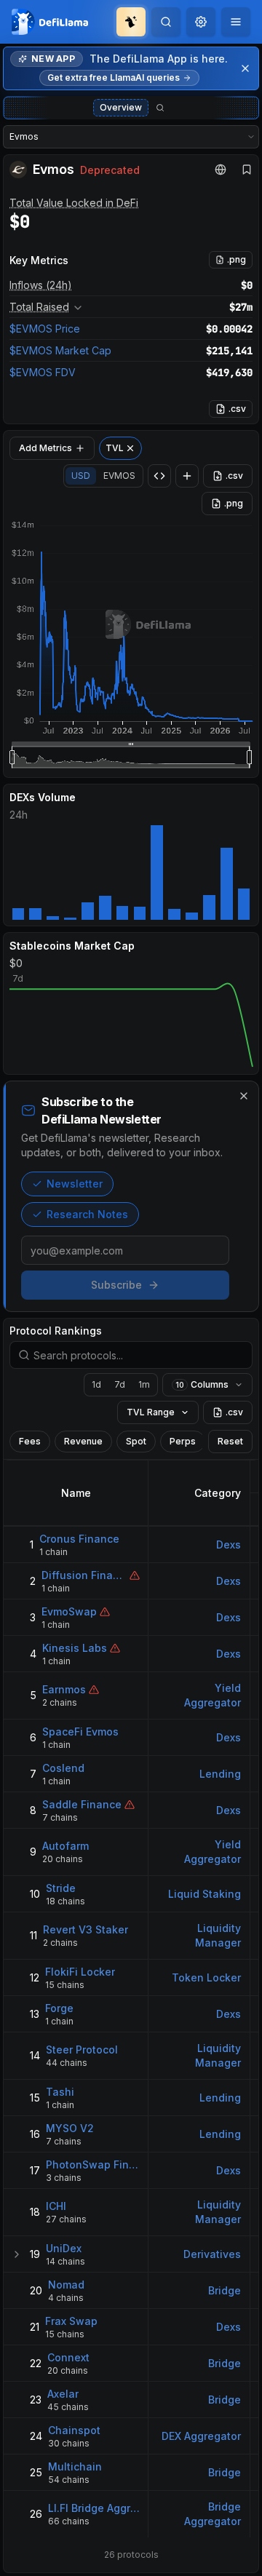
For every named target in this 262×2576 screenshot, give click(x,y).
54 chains (69, 2480)
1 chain (53, 1552)
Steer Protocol (82, 2050)
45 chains (68, 2407)
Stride (61, 1888)
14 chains (65, 2261)
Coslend (63, 1768)
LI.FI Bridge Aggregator (94, 2508)
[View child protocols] (17, 2254)
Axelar (63, 2394)
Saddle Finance (82, 1804)
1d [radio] (96, 1384)
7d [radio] (120, 1384)
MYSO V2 (70, 2128)
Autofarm (65, 1846)
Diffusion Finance (84, 1575)
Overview (121, 107)
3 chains (64, 2178)
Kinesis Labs (75, 1648)
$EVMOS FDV (43, 372)
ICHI (56, 2206)
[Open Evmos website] (221, 170)
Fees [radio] (30, 1441)
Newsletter (75, 1184)
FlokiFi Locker (80, 1972)
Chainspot (74, 2430)
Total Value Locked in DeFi (74, 203)
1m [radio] (144, 1384)
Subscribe (116, 1285)
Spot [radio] (136, 1441)
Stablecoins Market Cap (72, 946)
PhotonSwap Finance (93, 2164)
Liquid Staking (205, 1894)
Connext (68, 2357)
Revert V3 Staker (86, 1929)
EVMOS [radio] (119, 476)
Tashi (60, 2092)
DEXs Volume (43, 797)
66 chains (69, 2521)
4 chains (66, 2298)
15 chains (65, 1985)
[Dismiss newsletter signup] (244, 1096)
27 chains (66, 2219)
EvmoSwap (69, 1611)
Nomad (66, 2285)
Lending (220, 1774)
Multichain (75, 2466)
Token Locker (206, 1977)
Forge (59, 2008)
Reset (230, 1441)
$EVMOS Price (45, 329)
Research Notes (87, 1214)
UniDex (64, 2248)
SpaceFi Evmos (80, 1732)
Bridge (225, 2290)
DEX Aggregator (201, 2436)
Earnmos (64, 1689)
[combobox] (201, 22)
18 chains (65, 1901)
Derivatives (212, 2254)
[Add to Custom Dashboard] (187, 476)
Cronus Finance (79, 1539)
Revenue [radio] (83, 1441)
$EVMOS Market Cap (60, 350)
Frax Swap (71, 2321)
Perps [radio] (183, 1441)
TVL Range (151, 1412)
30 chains (69, 2443)
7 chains (60, 1817)
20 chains (63, 1859)
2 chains (60, 1702)
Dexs (229, 1545)
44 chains (67, 2063)
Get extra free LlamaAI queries (114, 77)
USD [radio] (81, 476)
